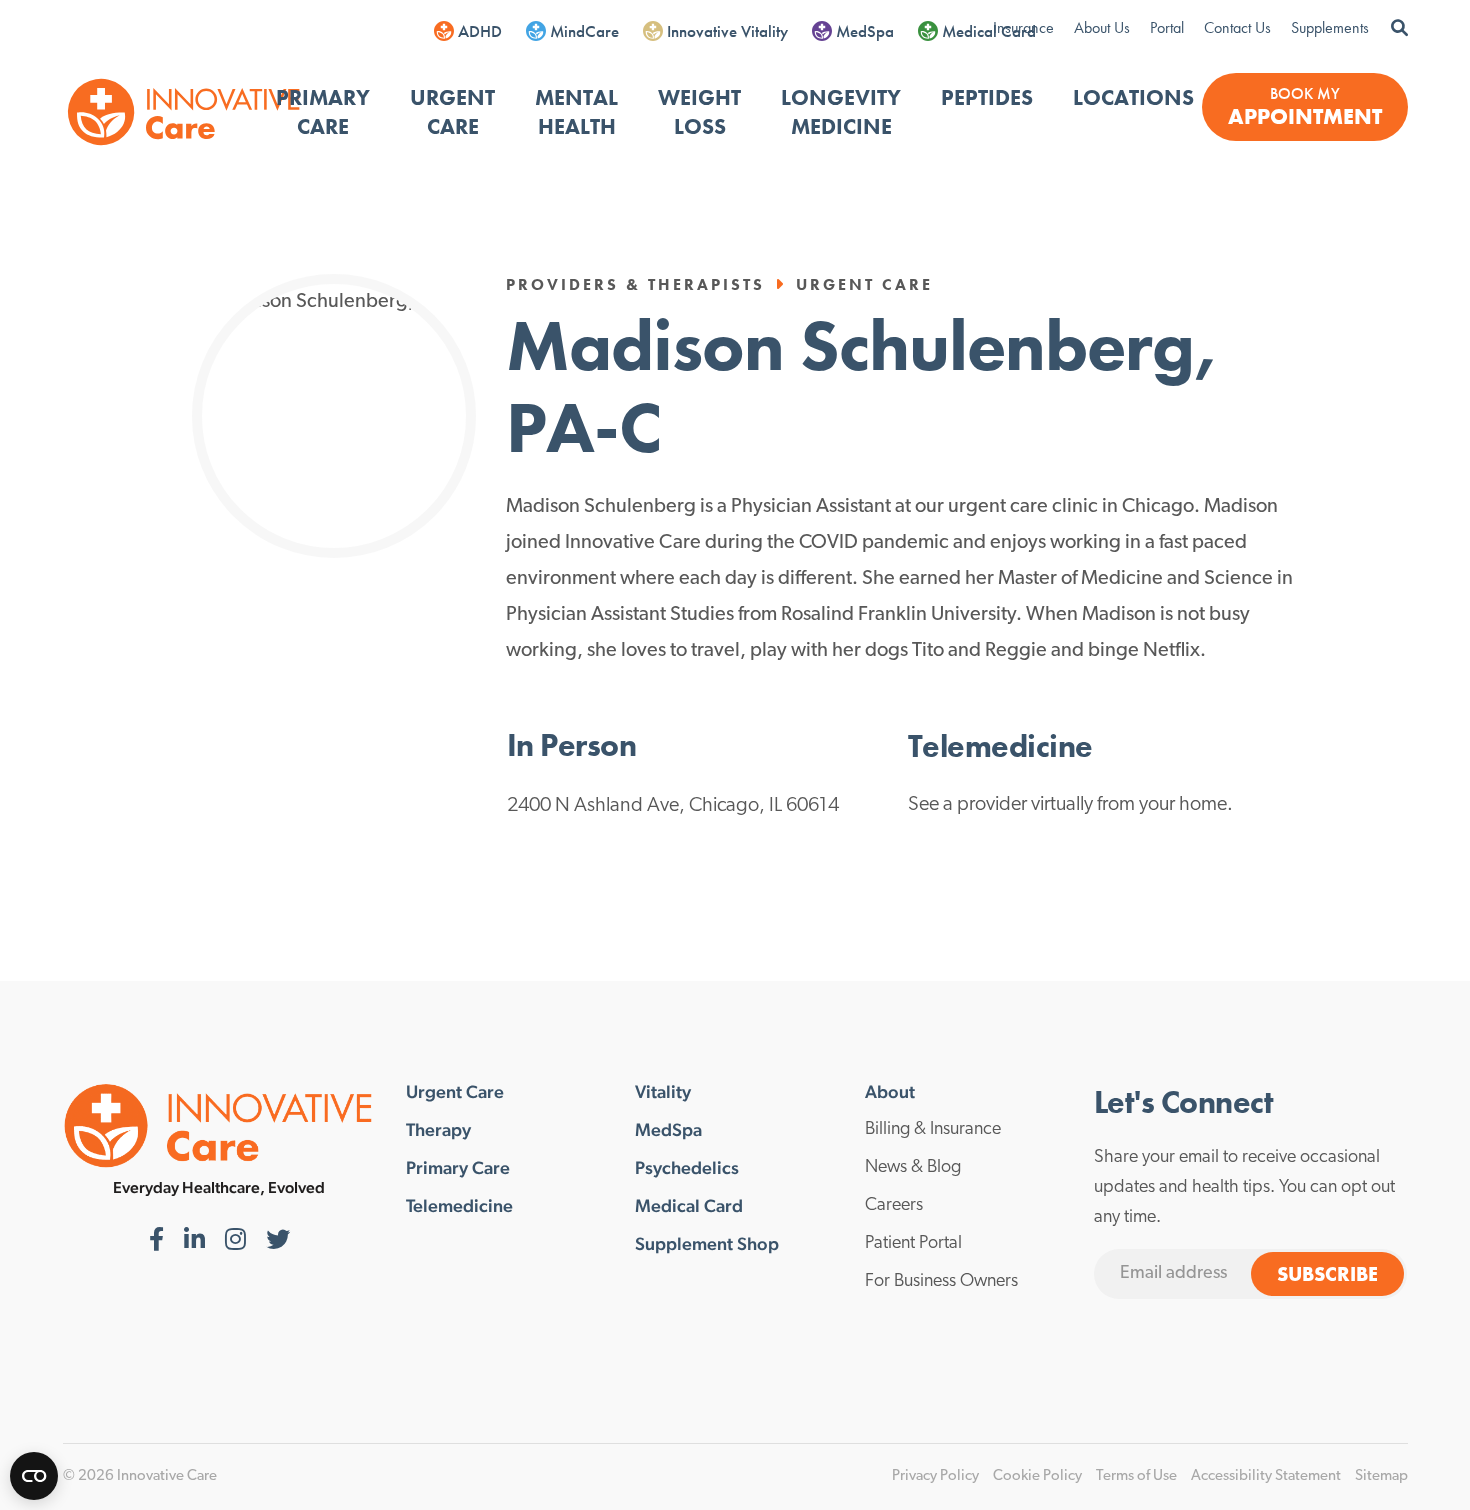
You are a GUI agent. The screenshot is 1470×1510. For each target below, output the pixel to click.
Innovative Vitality (727, 31)
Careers (894, 1206)
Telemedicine (459, 1206)
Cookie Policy (1037, 1476)
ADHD (480, 31)
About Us (1102, 27)
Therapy (438, 1130)
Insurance (1023, 27)
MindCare (584, 31)
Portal (1167, 27)
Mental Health (576, 112)
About (890, 1092)
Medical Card (989, 31)
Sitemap (1381, 1476)
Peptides (987, 97)
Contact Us (1237, 27)
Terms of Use (1136, 1476)
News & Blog (913, 1168)
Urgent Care (452, 112)
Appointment (1305, 116)
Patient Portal (913, 1244)
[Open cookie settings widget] (34, 1476)
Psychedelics (687, 1168)
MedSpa (865, 31)
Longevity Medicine (841, 112)
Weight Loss (699, 112)
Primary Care (323, 112)
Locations (1133, 97)
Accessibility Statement (1266, 1476)
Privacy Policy (935, 1476)
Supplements (1330, 27)
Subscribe (1327, 1274)
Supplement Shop (707, 1244)
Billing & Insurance (933, 1130)
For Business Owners (941, 1282)
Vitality (663, 1092)
